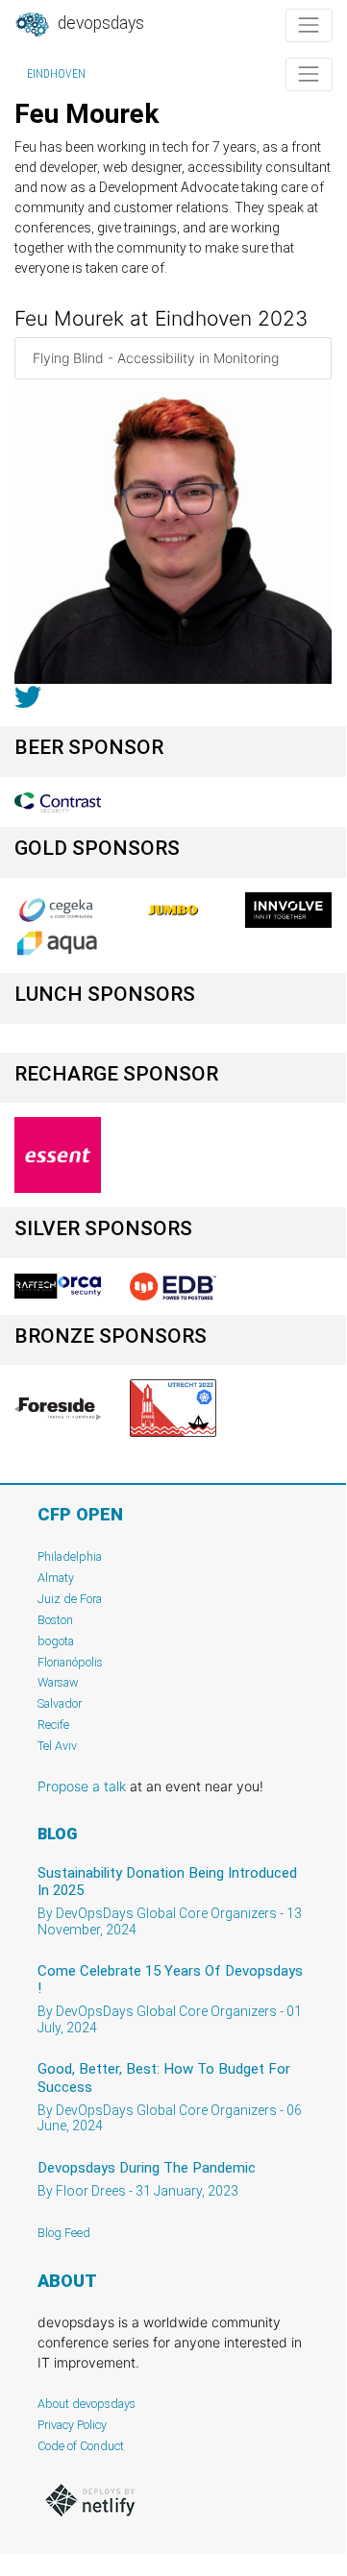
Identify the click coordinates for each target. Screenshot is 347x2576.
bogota (56, 1641)
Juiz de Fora (70, 1599)
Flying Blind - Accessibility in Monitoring (156, 358)
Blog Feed (64, 2233)
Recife (53, 1725)
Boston (55, 1620)
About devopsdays (87, 2404)
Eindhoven (56, 74)
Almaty (56, 1578)
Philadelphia (70, 1556)
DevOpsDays (99, 23)
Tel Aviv (57, 1746)
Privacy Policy (72, 2425)
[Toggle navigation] (309, 25)
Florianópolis (70, 1662)
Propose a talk (82, 1786)
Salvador (60, 1703)
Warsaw (58, 1682)
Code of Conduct (81, 2446)
